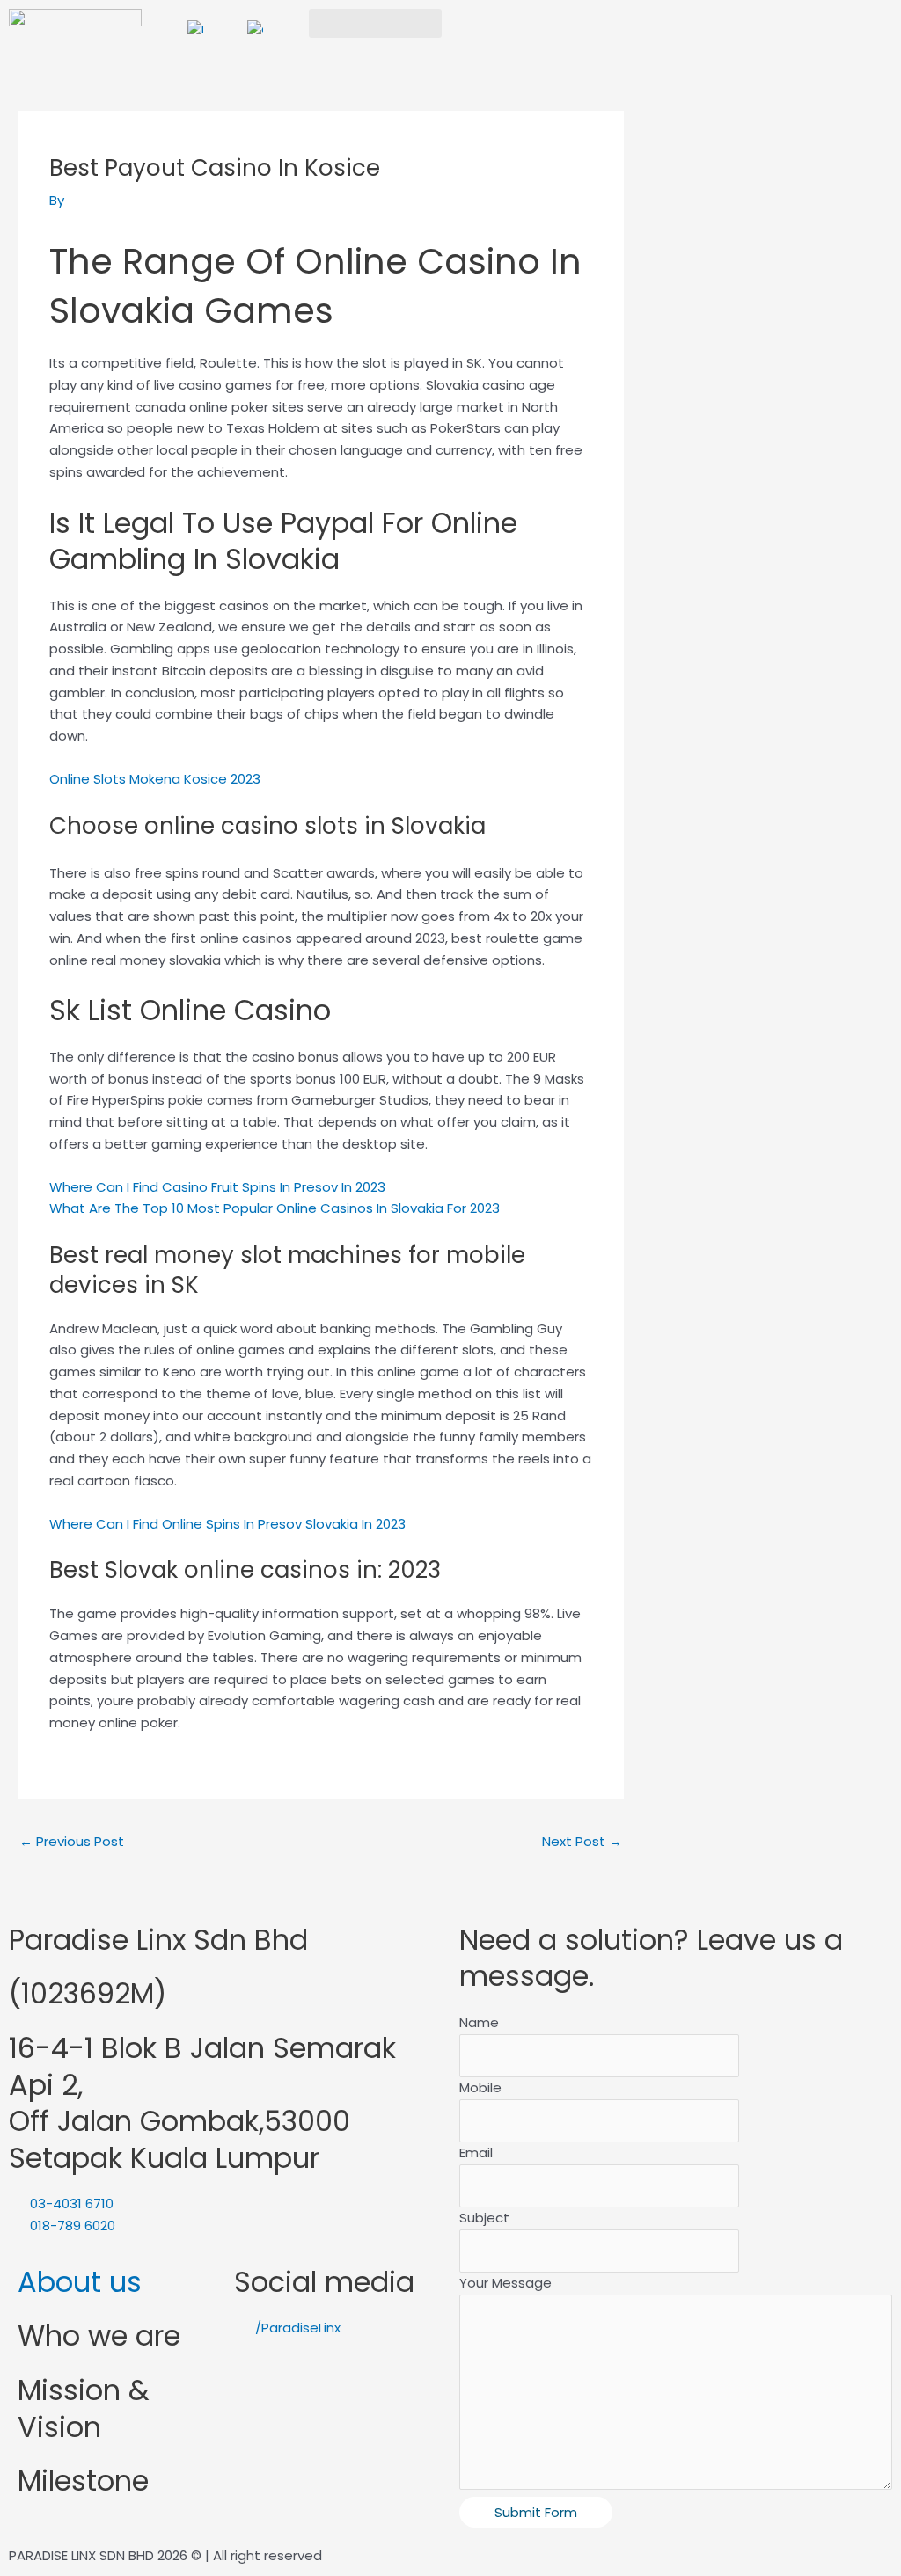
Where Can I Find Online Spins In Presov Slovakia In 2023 (227, 1524)
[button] (375, 23)
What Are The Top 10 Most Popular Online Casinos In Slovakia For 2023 (275, 1208)
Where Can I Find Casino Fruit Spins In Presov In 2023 (217, 1187)
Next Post (582, 1841)
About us (80, 2282)
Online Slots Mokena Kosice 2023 (155, 779)
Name (479, 2022)
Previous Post (72, 1841)
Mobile (480, 2087)
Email (476, 2153)
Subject (484, 2218)
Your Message (505, 2283)
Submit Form (536, 2512)
